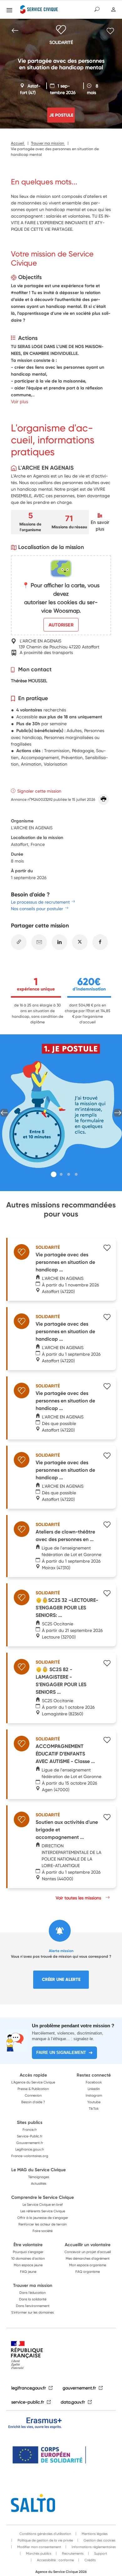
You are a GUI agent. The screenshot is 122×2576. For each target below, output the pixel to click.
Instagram (94, 2095)
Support (100, 2553)
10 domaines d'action (28, 2258)
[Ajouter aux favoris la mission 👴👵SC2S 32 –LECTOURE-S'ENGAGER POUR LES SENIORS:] (107, 1594)
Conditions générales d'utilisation (45, 2534)
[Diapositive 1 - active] (54, 1175)
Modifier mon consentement (39, 2547)
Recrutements (72, 2553)
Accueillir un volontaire (88, 2245)
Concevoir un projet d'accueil (88, 2252)
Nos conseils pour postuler (37, 908)
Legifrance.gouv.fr (30, 2149)
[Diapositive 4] (76, 1174)
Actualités (39, 2183)
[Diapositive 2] (61, 1174)
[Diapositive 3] (69, 1174)
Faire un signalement (61, 2053)
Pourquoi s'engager (28, 2252)
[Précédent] (4, 1113)
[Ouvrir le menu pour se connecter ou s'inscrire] (113, 10)
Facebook (94, 2082)
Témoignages (39, 2177)
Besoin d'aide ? (33, 2102)
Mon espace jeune (28, 2265)
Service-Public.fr (30, 2136)
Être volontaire (28, 2245)
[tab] (54, 1174)
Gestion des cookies (99, 2540)
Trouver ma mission (33, 2285)
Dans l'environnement (33, 2306)
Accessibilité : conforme (55, 2560)
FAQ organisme (88, 2272)
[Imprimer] (104, 800)
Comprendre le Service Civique (43, 2197)
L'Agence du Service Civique (33, 2082)
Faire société (43, 2231)
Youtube (94, 2102)
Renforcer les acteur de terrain (43, 2224)
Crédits (90, 2560)
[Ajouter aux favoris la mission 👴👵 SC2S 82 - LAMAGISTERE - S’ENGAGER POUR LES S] (107, 1664)
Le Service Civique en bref (43, 2204)
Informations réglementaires (93, 2547)
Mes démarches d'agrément (88, 2258)
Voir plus (20, 401)
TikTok (94, 2109)
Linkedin (94, 2089)
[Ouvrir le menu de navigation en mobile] (9, 10)
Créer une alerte (61, 1979)
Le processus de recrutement (40, 902)
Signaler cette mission (39, 791)
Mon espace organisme (88, 2265)
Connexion (33, 2095)
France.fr (30, 2130)
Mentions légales (94, 2534)
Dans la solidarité (33, 2299)
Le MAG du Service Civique (38, 2170)
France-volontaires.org (30, 2156)
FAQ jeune (28, 2272)
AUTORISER (61, 625)
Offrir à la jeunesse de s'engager (43, 2218)
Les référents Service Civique (43, 2211)
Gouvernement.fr (30, 2143)
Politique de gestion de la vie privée (45, 2540)
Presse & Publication (33, 2089)
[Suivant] (118, 1113)
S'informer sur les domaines (33, 2312)
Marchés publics (38, 2553)
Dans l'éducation (33, 2293)
